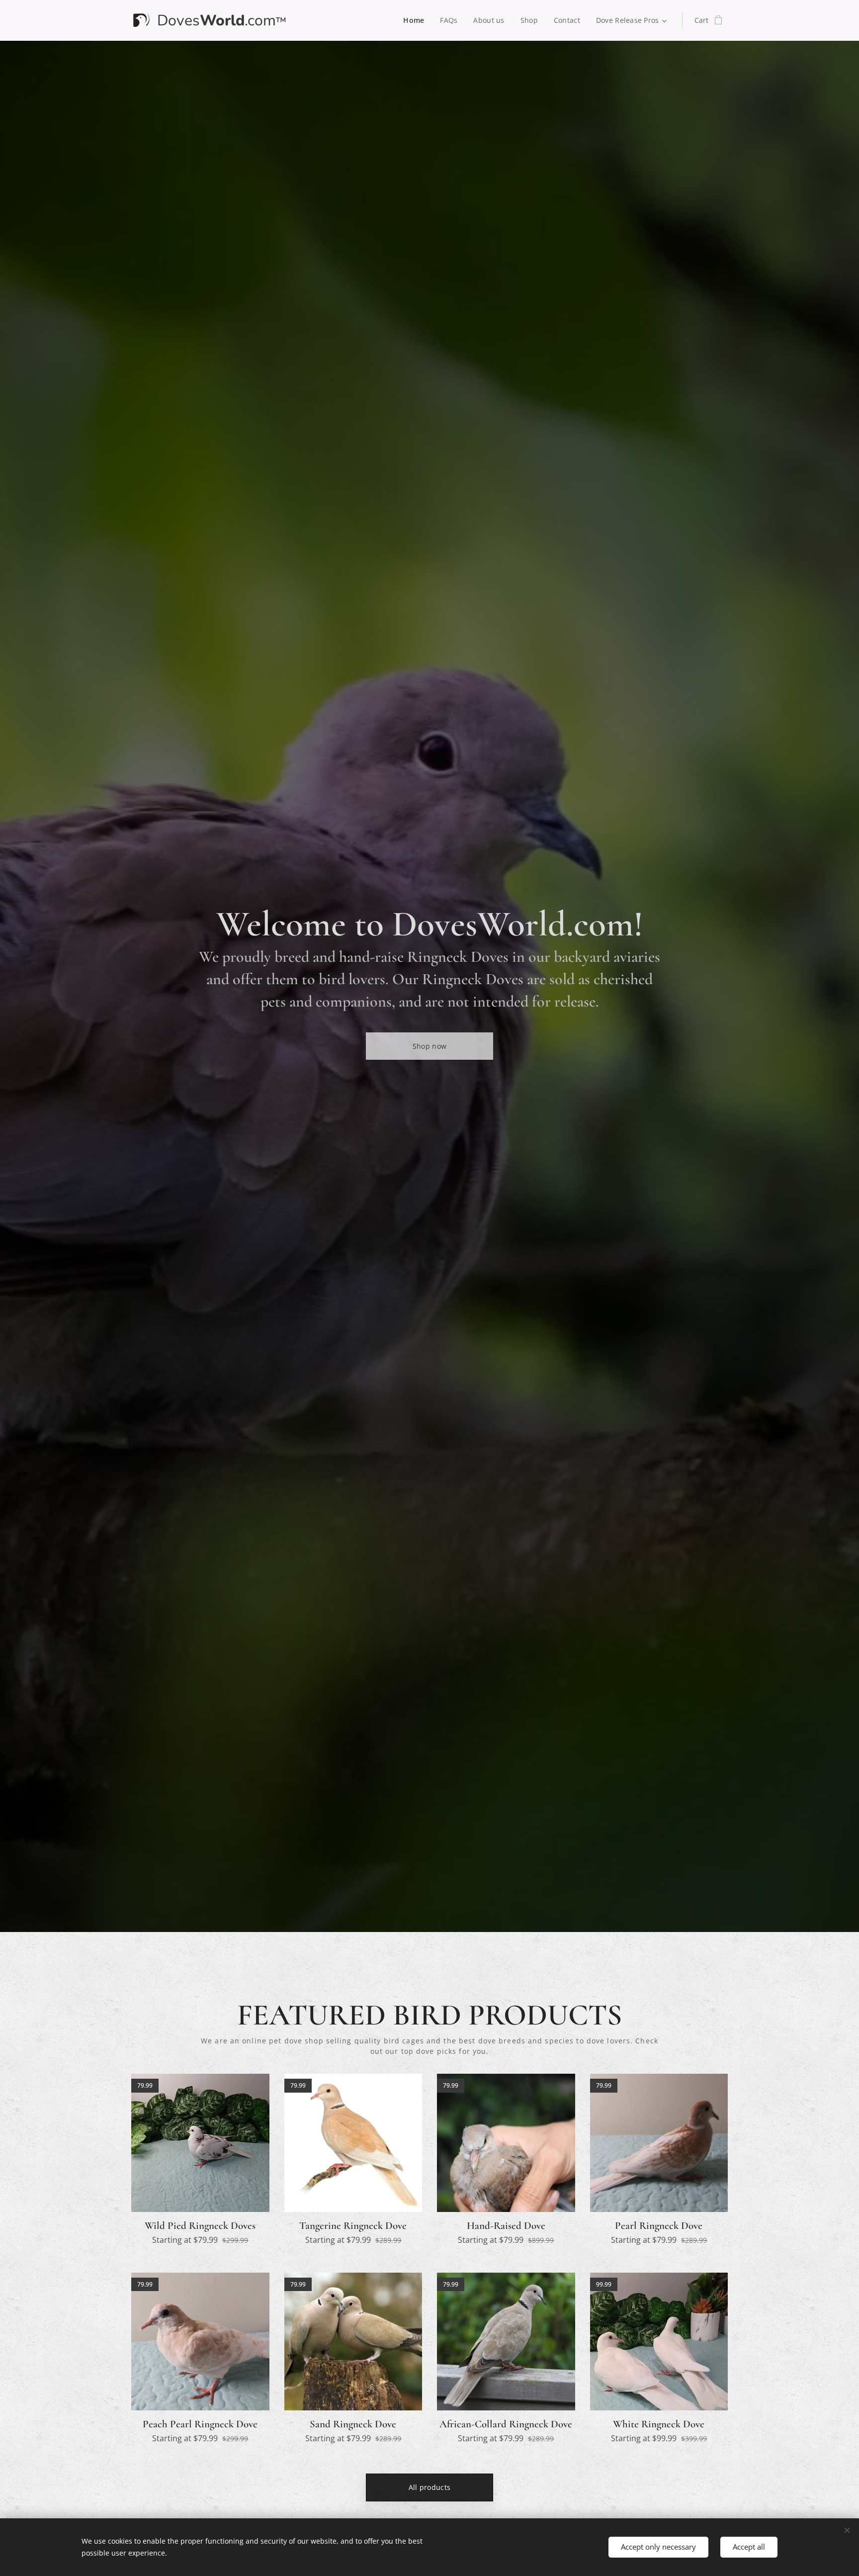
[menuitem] (416, 20)
